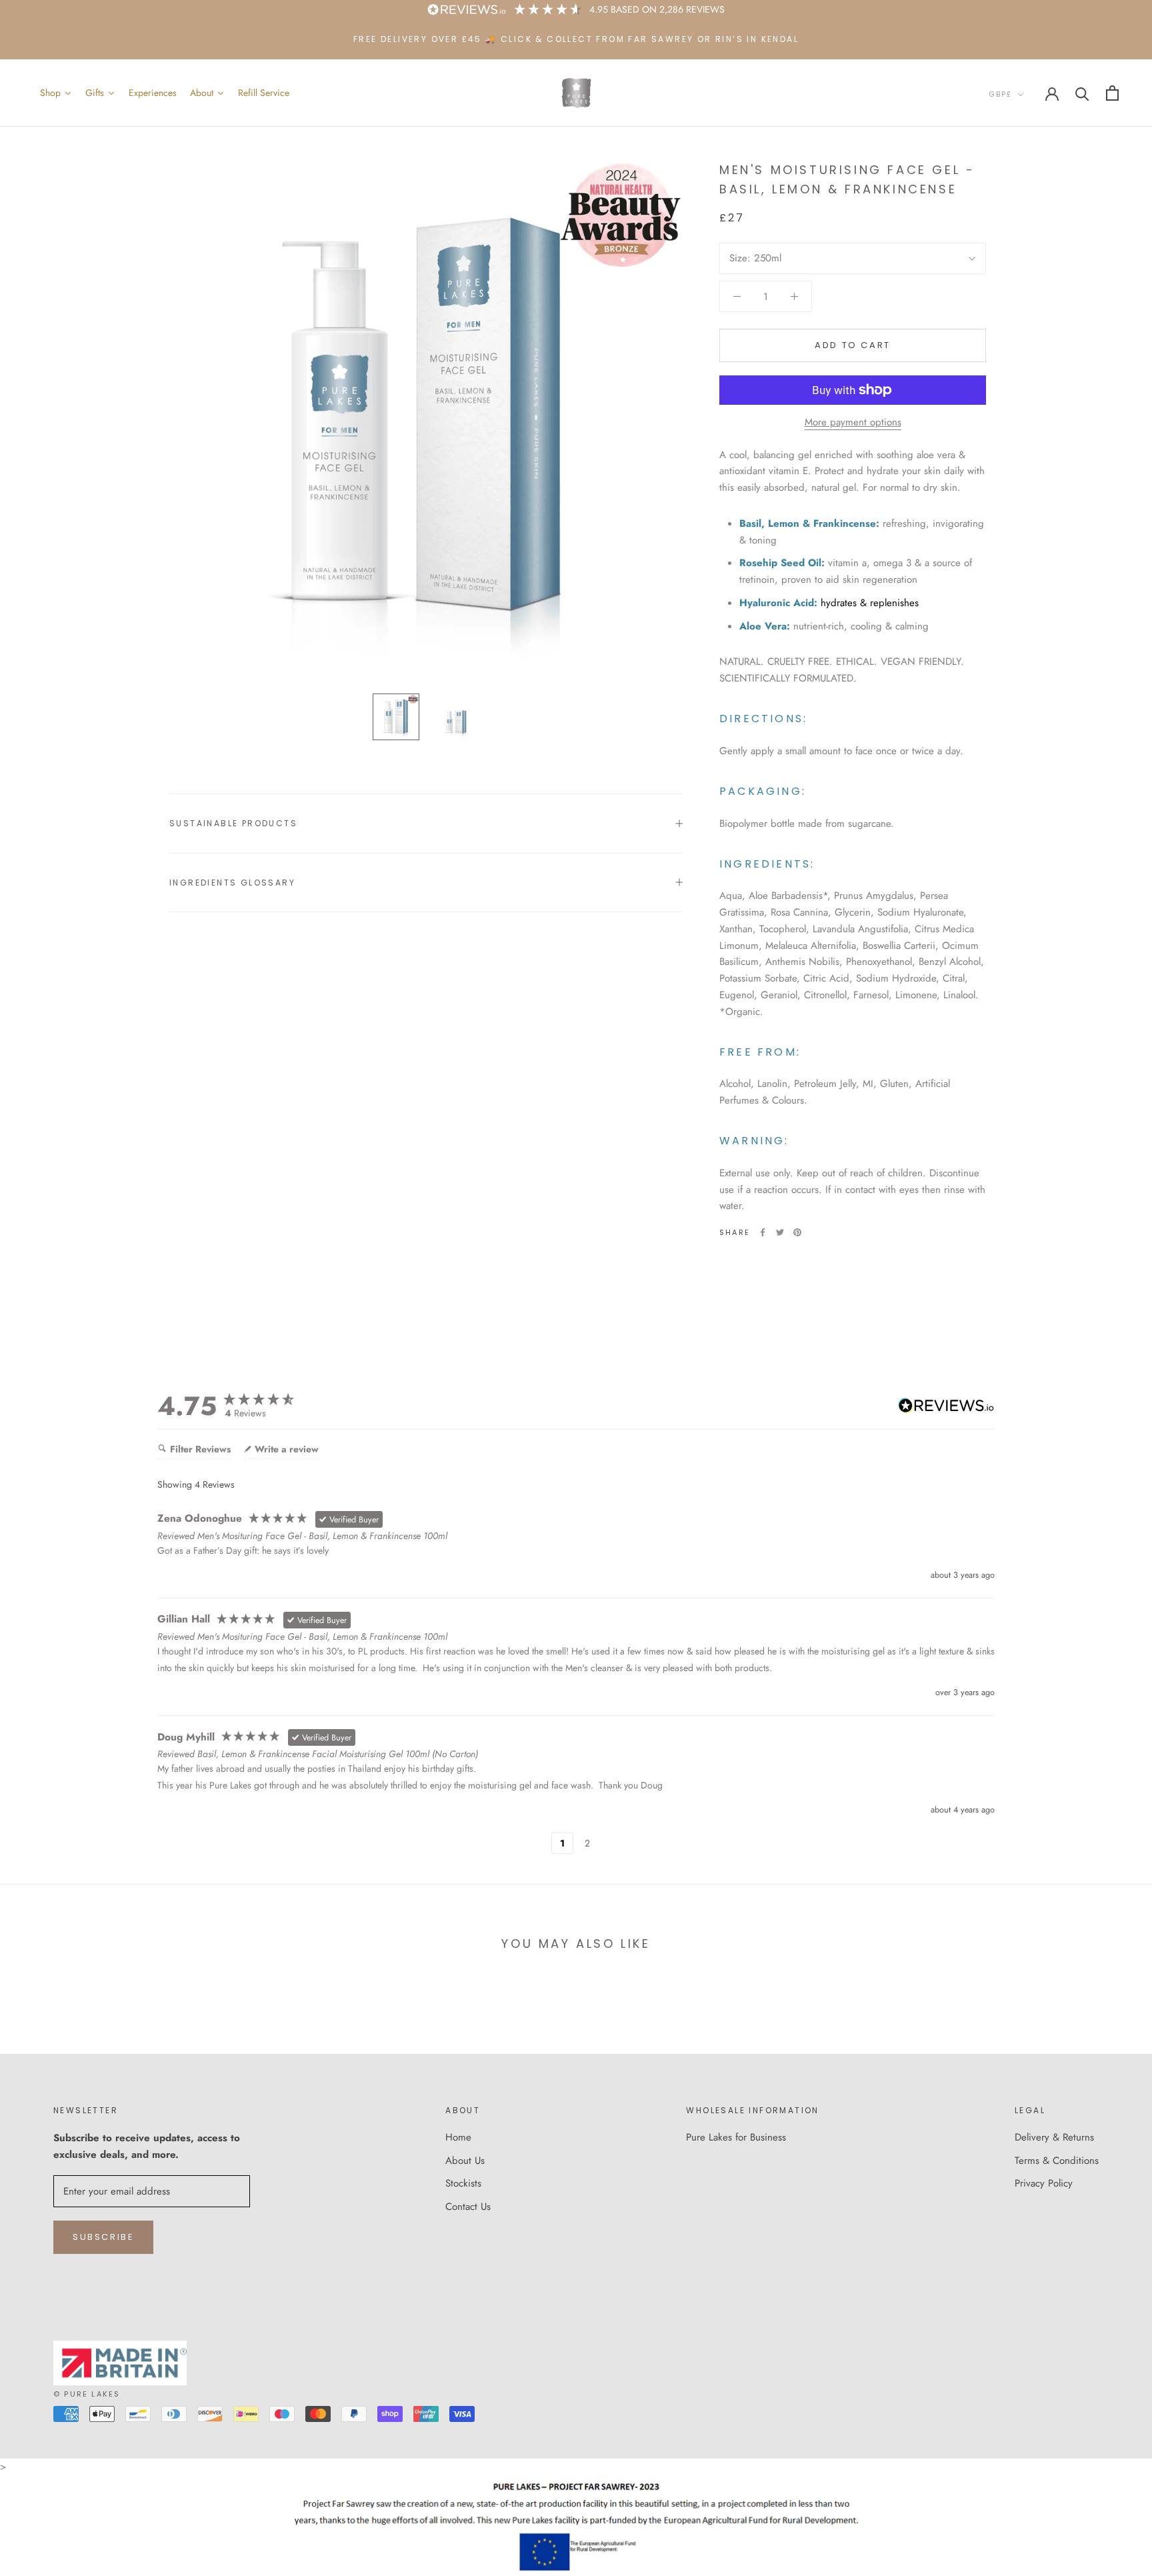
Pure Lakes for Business (736, 2137)
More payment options (853, 422)
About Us (465, 2161)
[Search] (1082, 93)
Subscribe (103, 2237)
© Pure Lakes (87, 2394)
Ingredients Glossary (232, 883)
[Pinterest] (797, 1232)
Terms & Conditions (1057, 2161)
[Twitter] (780, 1232)
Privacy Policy (1044, 2183)
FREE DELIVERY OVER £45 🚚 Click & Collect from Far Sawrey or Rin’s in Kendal (576, 39)
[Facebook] (763, 1232)
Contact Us (468, 2207)
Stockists (463, 2183)
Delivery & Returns (1054, 2137)
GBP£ (1001, 94)
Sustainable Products (233, 823)
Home (458, 2137)
